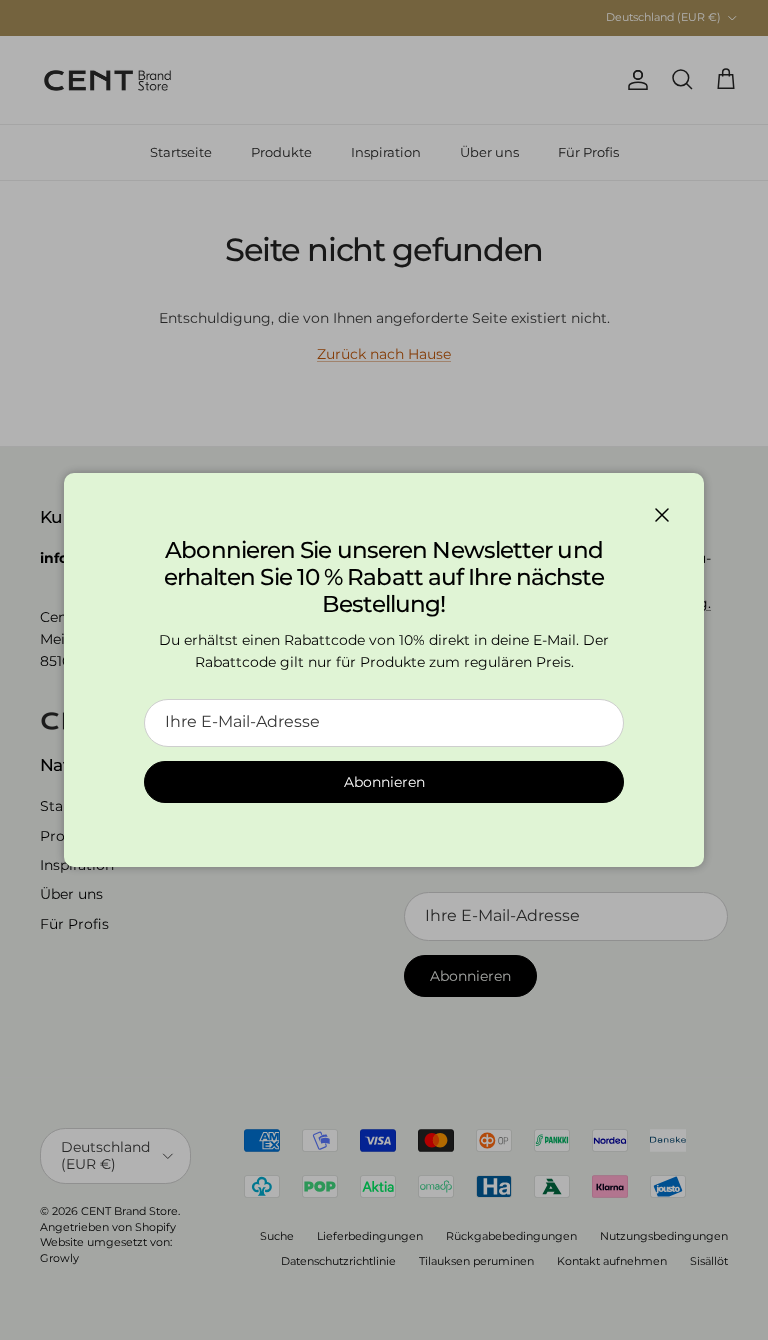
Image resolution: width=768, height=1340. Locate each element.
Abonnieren (384, 782)
